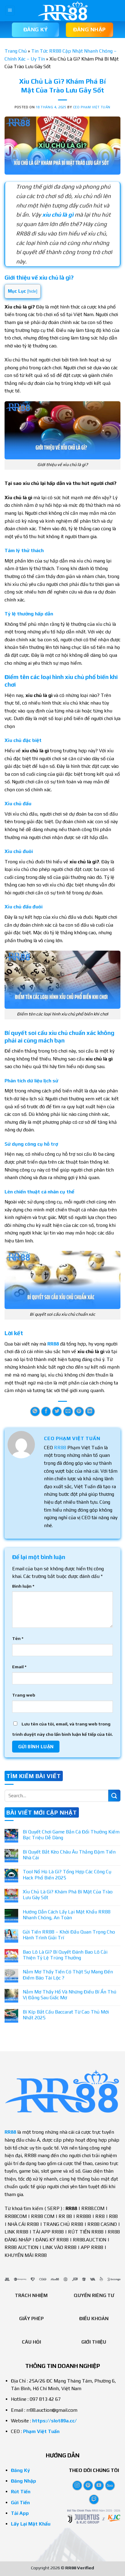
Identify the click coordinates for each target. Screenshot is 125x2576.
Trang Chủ (16, 51)
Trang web (24, 1695)
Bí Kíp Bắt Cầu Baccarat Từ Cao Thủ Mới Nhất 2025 (66, 2015)
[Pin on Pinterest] (79, 1412)
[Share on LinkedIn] (90, 1412)
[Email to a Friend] (68, 1412)
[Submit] (114, 1796)
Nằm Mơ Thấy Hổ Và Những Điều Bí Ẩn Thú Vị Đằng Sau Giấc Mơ (69, 1995)
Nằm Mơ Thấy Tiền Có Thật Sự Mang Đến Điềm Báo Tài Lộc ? (68, 1975)
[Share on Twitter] (57, 1412)
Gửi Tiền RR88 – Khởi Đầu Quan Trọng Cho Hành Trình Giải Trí (69, 1935)
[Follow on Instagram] (77, 2485)
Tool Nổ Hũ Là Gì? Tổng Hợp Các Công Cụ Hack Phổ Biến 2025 (67, 1875)
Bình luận (23, 1586)
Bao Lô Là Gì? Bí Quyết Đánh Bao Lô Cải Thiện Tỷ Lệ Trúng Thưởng (65, 1955)
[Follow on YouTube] (99, 2485)
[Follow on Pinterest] (88, 2485)
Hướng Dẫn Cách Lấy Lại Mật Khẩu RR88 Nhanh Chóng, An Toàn (67, 1915)
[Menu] (10, 11)
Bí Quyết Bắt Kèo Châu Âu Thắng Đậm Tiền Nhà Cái (69, 1855)
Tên (18, 1638)
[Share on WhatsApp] (35, 1412)
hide (32, 291)
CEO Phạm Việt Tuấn (92, 107)
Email (19, 1667)
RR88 (60, 1448)
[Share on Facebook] (46, 1412)
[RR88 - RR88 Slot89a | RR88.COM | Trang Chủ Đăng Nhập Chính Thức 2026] (62, 11)
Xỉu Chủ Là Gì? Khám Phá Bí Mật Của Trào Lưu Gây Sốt (68, 1895)
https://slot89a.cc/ (54, 2421)
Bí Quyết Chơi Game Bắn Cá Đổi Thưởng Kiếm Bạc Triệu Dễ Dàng (71, 1835)
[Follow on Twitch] (94, 2499)
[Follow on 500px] (110, 2485)
